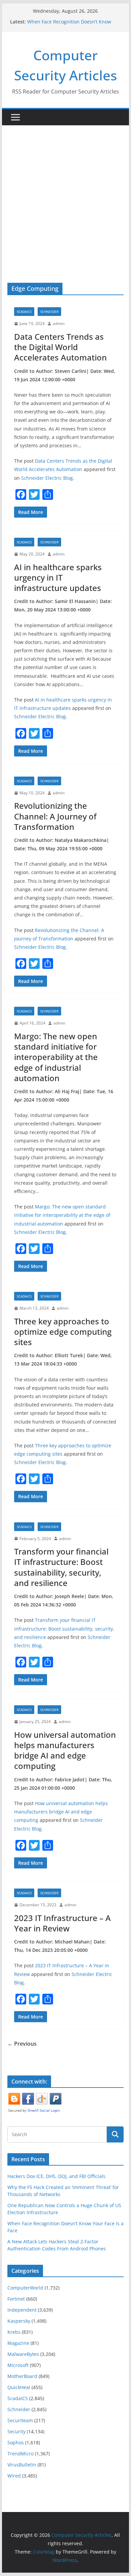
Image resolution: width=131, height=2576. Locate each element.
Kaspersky (19, 2321)
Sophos (16, 2442)
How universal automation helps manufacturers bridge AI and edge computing (65, 1750)
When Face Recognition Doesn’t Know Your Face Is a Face (69, 25)
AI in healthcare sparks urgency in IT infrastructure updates (58, 577)
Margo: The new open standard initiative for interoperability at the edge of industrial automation (56, 1057)
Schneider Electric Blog (47, 478)
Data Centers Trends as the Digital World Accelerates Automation (60, 347)
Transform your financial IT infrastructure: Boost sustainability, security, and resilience (61, 1567)
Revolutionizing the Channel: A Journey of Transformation (55, 816)
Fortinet (16, 2299)
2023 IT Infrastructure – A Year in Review (62, 1923)
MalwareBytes (23, 2354)
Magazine (18, 2343)
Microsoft (18, 2365)
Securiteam (20, 2420)
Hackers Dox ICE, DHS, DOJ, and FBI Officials (56, 2176)
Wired (14, 2476)
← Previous (22, 2044)
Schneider (49, 312)
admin (59, 323)
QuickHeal (19, 2387)
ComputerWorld (25, 2288)
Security (16, 2431)
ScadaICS (24, 312)
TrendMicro (20, 2454)
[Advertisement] (65, 194)
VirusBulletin (22, 2465)
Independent (22, 2310)
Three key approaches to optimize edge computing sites (63, 1332)
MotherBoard (22, 2376)
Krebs (14, 2332)
